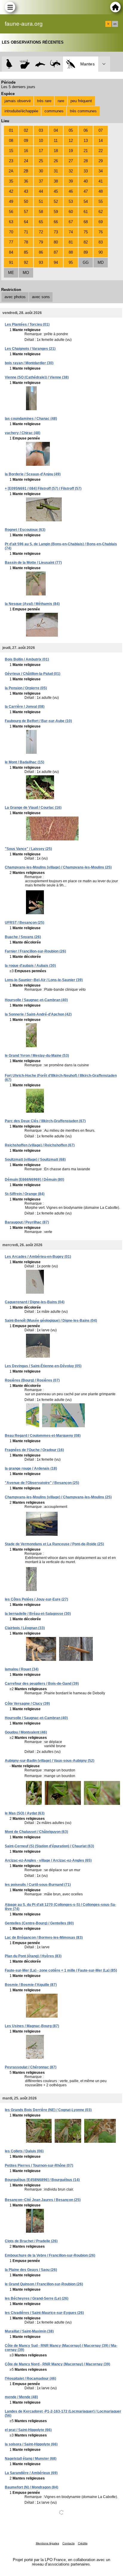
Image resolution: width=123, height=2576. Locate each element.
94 (56, 262)
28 (86, 161)
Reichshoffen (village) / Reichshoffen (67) (40, 1145)
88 (71, 252)
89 (86, 252)
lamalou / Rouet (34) (22, 1669)
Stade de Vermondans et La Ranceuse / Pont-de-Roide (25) (54, 1544)
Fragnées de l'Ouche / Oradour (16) (34, 1450)
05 (71, 130)
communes (54, 111)
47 (86, 191)
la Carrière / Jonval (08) (25, 707)
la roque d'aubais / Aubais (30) (30, 966)
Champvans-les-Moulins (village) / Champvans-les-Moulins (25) (58, 867)
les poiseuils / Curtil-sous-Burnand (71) (38, 1885)
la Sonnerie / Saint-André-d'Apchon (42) (38, 1014)
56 (11, 212)
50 (26, 202)
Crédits (83, 2543)
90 (101, 252)
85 (26, 252)
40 (86, 181)
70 (11, 232)
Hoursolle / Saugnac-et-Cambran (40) (36, 1000)
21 (86, 151)
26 (56, 161)
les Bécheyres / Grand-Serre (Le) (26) (37, 2298)
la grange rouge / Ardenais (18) (31, 1468)
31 (56, 171)
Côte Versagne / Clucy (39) (27, 1704)
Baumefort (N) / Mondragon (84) (31, 2487)
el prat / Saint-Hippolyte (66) (28, 2430)
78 (26, 242)
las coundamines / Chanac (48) (31, 419)
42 (11, 191)
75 (86, 232)
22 (101, 151)
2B (26, 171)
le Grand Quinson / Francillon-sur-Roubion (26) (44, 2284)
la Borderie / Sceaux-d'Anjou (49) (33, 474)
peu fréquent (81, 101)
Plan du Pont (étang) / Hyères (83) (33, 1956)
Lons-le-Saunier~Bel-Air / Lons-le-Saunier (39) (44, 980)
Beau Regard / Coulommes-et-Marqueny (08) (43, 1436)
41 (101, 181)
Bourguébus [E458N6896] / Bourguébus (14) (42, 2180)
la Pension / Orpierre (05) (26, 688)
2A (11, 171)
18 (56, 151)
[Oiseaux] (9, 64)
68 (86, 222)
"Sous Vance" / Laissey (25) (28, 849)
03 (41, 130)
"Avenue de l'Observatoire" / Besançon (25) (42, 1483)
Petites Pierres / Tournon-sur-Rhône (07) (39, 2165)
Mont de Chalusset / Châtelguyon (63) (36, 1832)
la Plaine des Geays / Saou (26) (31, 2270)
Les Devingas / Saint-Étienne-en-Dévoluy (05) (43, 1366)
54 (86, 202)
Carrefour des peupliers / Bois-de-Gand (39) (42, 1684)
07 (101, 130)
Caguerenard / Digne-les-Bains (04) (35, 1302)
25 (41, 161)
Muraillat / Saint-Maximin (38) (29, 2331)
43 (26, 191)
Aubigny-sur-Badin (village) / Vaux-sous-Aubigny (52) (50, 1761)
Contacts (69, 2543)
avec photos (15, 297)
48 (101, 191)
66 (56, 222)
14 (101, 141)
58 (41, 212)
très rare (44, 101)
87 (56, 252)
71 (26, 232)
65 (41, 222)
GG (86, 262)
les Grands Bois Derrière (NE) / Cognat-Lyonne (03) (48, 2110)
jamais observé (18, 101)
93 (41, 262)
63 (11, 222)
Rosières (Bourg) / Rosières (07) (32, 1380)
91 (11, 262)
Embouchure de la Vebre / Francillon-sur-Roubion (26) (50, 2255)
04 (56, 130)
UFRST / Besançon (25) (24, 923)
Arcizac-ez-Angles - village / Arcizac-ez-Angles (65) (48, 1860)
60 (71, 212)
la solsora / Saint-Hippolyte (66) (31, 2444)
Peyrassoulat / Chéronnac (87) (31, 2067)
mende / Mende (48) (21, 2397)
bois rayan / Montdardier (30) (29, 363)
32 (71, 171)
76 (101, 232)
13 (86, 141)
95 (71, 262)
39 (71, 181)
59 (56, 212)
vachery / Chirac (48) (23, 433)
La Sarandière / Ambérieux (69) (31, 2473)
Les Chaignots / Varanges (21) (30, 349)
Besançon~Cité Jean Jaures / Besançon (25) (43, 2200)
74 (71, 232)
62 (101, 212)
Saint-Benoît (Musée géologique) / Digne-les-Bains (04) (51, 1321)
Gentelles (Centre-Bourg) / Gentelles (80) (39, 1923)
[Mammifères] (25, 64)
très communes (83, 111)
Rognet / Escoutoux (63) (25, 530)
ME (11, 273)
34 (101, 171)
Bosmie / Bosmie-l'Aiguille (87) (31, 1985)
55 (101, 202)
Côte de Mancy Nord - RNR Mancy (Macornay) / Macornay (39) (57, 2364)
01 (11, 130)
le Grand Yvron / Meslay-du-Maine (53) (37, 1056)
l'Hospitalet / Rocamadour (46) (30, 2379)
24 (26, 161)
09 (26, 141)
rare (61, 101)
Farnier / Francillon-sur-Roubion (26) (35, 951)
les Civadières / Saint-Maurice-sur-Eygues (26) (44, 2313)
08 (11, 141)
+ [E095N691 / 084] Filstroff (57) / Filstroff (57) (43, 488)
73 (56, 232)
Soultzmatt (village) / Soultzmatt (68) (35, 1160)
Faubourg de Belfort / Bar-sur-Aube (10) (38, 721)
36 (26, 181)
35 (11, 181)
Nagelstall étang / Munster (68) (31, 2459)
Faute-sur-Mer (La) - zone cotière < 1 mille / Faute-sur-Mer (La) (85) (61, 1970)
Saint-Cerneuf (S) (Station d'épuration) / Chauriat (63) (49, 1846)
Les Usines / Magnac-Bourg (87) (32, 2026)
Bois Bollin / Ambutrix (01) (27, 659)
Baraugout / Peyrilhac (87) (27, 1222)
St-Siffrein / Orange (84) (25, 1194)
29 (101, 161)
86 (41, 252)
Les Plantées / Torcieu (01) (27, 324)
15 (11, 151)
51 (41, 202)
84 (11, 252)
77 (11, 242)
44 (41, 191)
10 (41, 141)
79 (41, 242)
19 (71, 151)
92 (26, 262)
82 (86, 242)
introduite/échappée (21, 111)
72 (41, 232)
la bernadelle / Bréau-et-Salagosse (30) (38, 1614)
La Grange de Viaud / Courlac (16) (33, 808)
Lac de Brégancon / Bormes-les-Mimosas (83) (44, 1938)
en (115, 24)
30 (41, 171)
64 (26, 222)
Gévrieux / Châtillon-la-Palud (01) (33, 674)
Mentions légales (47, 2543)
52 (56, 202)
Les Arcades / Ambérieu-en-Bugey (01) (38, 1257)
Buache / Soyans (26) (23, 937)
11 (56, 141)
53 (71, 202)
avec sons (41, 297)
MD (101, 262)
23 (11, 161)
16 (26, 151)
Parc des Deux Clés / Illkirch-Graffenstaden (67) (45, 1121)
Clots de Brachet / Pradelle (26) (31, 2241)
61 (86, 212)
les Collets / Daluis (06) (24, 2151)
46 (71, 191)
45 (56, 191)
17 (41, 151)
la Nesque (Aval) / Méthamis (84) (32, 604)
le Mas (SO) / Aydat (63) (25, 1813)
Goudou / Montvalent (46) (26, 1732)
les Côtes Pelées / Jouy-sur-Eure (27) (36, 1599)
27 (71, 161)
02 (26, 130)
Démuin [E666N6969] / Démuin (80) (34, 1180)
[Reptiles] (55, 64)
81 (71, 242)
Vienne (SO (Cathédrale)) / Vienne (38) (37, 377)
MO (26, 273)
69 (101, 222)
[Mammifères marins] (40, 64)
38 (56, 181)
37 (41, 181)
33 (86, 171)
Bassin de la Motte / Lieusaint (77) (33, 563)
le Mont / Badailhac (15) (24, 762)
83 (101, 242)
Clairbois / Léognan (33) (25, 1628)
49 (11, 202)
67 (71, 222)
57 (26, 212)
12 (71, 141)
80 (56, 242)
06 (86, 130)
